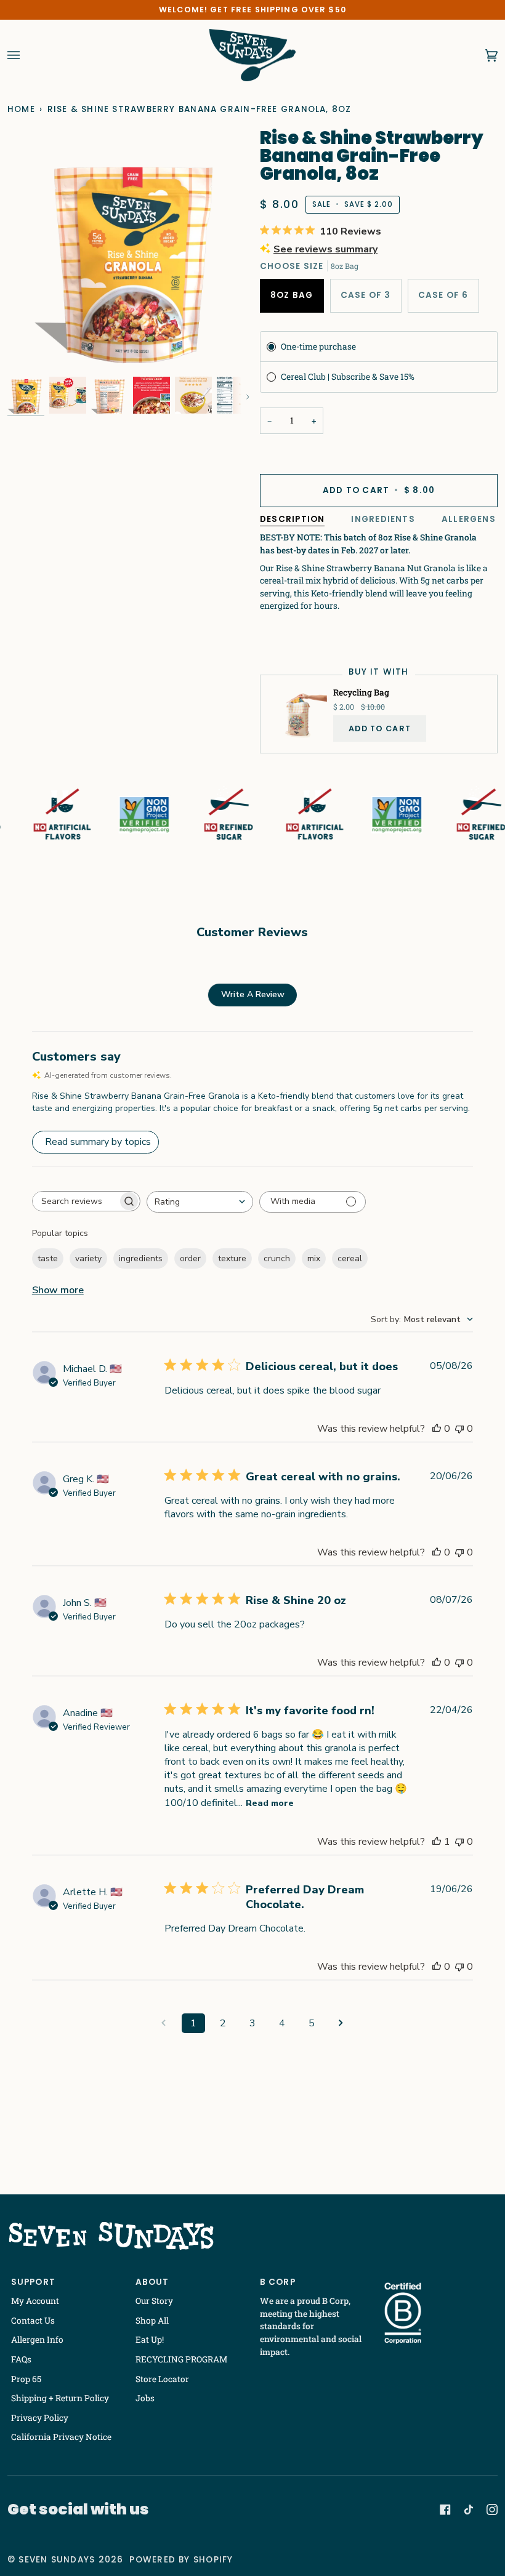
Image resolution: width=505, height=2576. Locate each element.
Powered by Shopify (181, 2560)
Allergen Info (37, 2340)
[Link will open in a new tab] (445, 2510)
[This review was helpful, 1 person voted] (437, 1842)
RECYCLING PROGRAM (181, 2359)
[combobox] (200, 1202)
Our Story (154, 2301)
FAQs (21, 2359)
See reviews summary (325, 249)
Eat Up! (150, 2340)
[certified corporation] (403, 2313)
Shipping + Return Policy (60, 2398)
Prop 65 (26, 2379)
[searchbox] (75, 1201)
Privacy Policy (40, 2418)
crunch (277, 1258)
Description (292, 519)
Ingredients (383, 519)
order (190, 1258)
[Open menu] (26, 55)
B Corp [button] (278, 2282)
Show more (58, 1290)
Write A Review (253, 994)
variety (88, 1258)
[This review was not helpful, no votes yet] (459, 1429)
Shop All (152, 2321)
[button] (26, 395)
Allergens (469, 519)
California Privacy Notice (61, 2437)
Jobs (145, 2398)
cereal (350, 1258)
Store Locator (162, 2379)
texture (232, 1258)
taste (48, 1258)
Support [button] (34, 2282)
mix (314, 1258)
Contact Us (33, 2321)
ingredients (141, 1258)
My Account (35, 2301)
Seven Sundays (57, 2560)
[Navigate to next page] (341, 2023)
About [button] (152, 2282)
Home (21, 109)
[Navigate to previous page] (164, 2023)
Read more (270, 1803)
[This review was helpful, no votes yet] (437, 1429)
